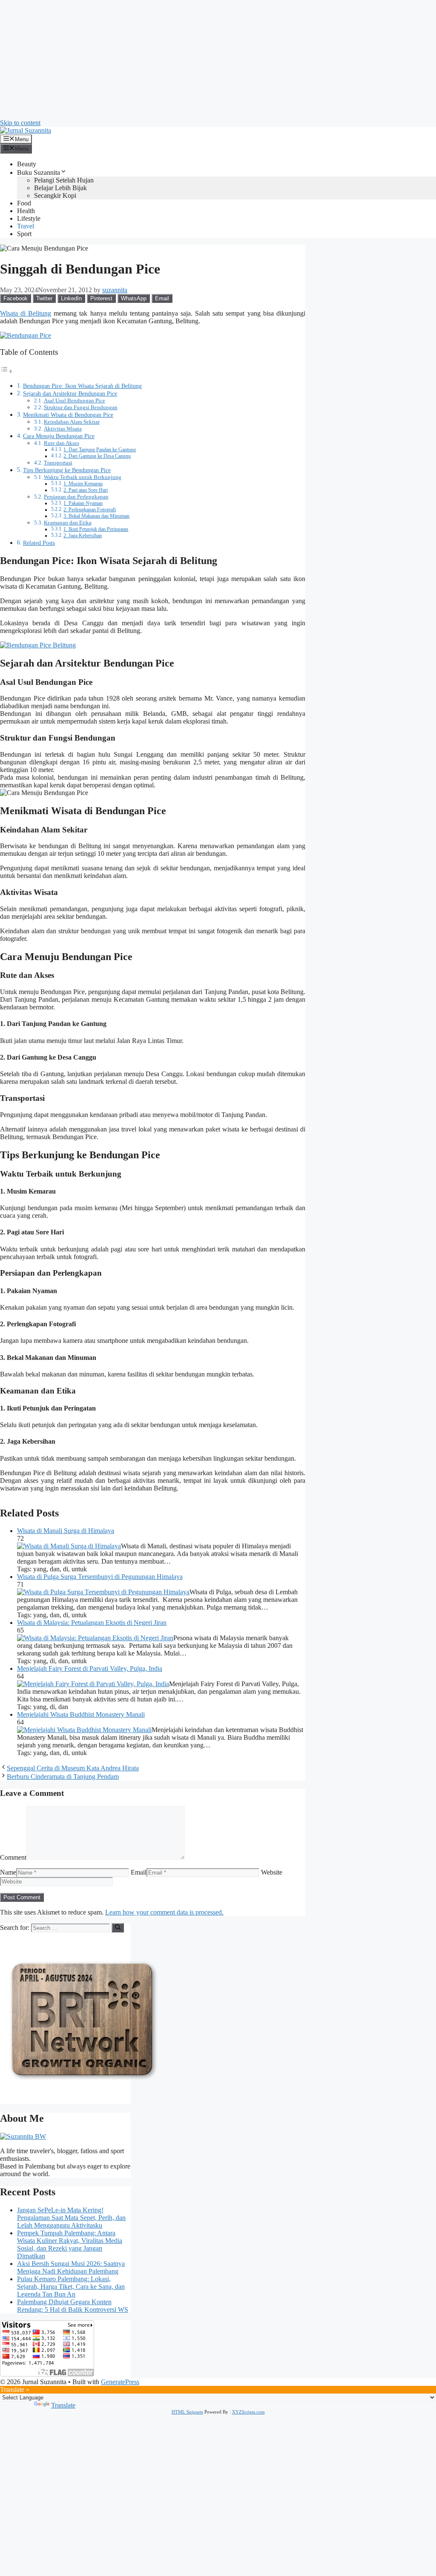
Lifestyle (29, 218)
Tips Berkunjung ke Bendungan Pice (67, 470)
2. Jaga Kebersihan (83, 536)
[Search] (118, 1928)
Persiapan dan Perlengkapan (76, 497)
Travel (26, 226)
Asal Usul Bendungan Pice (75, 400)
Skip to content (20, 123)
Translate (63, 2405)
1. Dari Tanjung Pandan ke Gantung (100, 450)
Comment (13, 1857)
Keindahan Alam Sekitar (72, 422)
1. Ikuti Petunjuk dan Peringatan (96, 529)
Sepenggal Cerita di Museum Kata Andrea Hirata (73, 1768)
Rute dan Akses (62, 443)
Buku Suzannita (39, 172)
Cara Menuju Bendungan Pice (59, 436)
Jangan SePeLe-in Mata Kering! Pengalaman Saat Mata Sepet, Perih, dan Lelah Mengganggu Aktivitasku (71, 2218)
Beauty (27, 164)
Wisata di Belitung (26, 313)
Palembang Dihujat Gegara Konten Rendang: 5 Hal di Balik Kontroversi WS (73, 2306)
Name (8, 1872)
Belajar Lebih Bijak (60, 188)
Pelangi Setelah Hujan (64, 180)
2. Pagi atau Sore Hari (86, 490)
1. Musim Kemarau (83, 484)
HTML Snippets (187, 2412)
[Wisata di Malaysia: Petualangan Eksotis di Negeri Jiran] (95, 1638)
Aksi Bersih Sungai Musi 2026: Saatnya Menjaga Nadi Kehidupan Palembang (71, 2267)
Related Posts (39, 543)
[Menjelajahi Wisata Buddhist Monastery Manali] (84, 1730)
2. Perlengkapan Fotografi (90, 510)
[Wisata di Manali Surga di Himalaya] (69, 1546)
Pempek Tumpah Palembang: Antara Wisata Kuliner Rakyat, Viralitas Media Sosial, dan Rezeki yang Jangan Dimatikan (70, 2244)
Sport (24, 234)
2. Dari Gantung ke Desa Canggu (97, 456)
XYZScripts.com (248, 2412)
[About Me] (23, 2136)
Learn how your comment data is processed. (164, 1912)
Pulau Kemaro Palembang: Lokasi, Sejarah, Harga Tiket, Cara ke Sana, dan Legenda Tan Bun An (71, 2287)
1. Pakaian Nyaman (83, 503)
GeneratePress (120, 2382)
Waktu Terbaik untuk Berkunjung (83, 477)
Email (139, 1872)
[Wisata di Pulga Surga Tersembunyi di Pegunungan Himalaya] (103, 1592)
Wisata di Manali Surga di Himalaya (66, 1531)
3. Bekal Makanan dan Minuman (96, 516)
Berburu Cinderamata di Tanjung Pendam (63, 1777)
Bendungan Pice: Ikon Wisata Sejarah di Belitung (82, 386)
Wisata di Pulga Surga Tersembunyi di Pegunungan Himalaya (100, 1577)
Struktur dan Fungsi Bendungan (81, 407)
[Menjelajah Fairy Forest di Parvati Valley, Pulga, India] (93, 1684)
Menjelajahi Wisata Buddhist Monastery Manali (81, 1714)
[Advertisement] (218, 60)
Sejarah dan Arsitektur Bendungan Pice (70, 393)
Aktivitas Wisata (63, 429)
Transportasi (58, 463)
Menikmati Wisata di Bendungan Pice (68, 415)
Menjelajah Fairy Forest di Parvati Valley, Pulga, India (90, 1668)
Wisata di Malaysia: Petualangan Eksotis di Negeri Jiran (92, 1623)
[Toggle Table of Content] (6, 371)
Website (272, 1872)
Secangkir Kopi (55, 195)
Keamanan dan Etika (68, 523)
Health (26, 211)
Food (24, 203)
